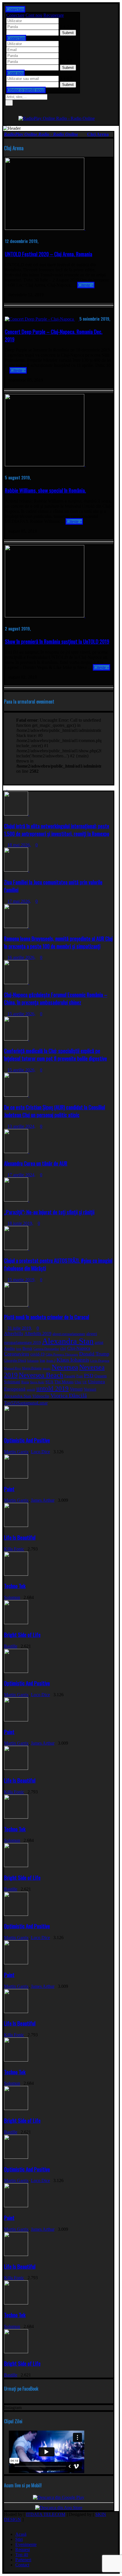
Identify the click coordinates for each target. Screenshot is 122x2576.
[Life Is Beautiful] (18, 1525)
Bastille (11, 1646)
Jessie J (51, 1361)
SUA (49, 1382)
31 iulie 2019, (20, 1328)
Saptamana (27, 1403)
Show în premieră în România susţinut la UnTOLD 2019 (57, 641)
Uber (78, 1382)
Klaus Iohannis (73, 1360)
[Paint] (18, 1477)
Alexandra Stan (68, 1341)
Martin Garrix (16, 1452)
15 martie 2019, (21, 1280)
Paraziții (70, 1376)
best (19, 1349)
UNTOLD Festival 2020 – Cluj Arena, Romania (49, 254)
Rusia (25, 1382)
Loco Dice (40, 1452)
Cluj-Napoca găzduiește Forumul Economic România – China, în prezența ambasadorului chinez (56, 998)
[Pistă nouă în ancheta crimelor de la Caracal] (18, 1305)
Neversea (65, 1367)
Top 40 (22, 2555)
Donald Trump (94, 1354)
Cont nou (34, 15)
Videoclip (41, 1396)
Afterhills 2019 (38, 1333)
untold (31, 1390)
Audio (10, 1348)
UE (85, 1382)
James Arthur (43, 1500)
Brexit (27, 1349)
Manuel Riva (12, 1368)
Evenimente (26, 2544)
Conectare (15, 15)
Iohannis (33, 1361)
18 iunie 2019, (20, 1223)
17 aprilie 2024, (21, 1175)
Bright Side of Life (22, 1635)
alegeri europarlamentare (69, 1334)
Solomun (12, 1597)
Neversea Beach (41, 1375)
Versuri (76, 1389)
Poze (80, 1376)
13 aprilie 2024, (21, 1126)
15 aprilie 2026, (21, 1014)
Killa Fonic (14, 1549)
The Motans (64, 1382)
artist (99, 1342)
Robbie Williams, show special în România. (45, 490)
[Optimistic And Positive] (18, 1428)
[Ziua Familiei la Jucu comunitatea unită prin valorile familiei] (18, 870)
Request (23, 2549)
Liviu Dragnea (100, 1361)
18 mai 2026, (19, 845)
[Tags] (10, 788)
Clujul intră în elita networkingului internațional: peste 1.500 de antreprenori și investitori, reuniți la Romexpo (57, 830)
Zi (15, 1403)
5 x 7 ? (66, 27)
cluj (63, 1349)
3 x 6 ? (66, 78)
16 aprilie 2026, (21, 957)
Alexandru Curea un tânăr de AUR (36, 1163)
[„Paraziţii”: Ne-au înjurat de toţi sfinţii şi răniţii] (18, 1200)
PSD (89, 1376)
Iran (42, 1361)
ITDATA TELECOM (46, 2514)
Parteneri (23, 2560)
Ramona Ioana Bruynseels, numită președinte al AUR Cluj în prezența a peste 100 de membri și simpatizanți (58, 942)
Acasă (21, 2534)
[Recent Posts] (5, 788)
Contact (22, 2565)
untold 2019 (52, 1388)
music (47, 1368)
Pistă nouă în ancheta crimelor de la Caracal (47, 1317)
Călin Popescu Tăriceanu (62, 1354)
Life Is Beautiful (20, 1537)
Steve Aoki (37, 1382)
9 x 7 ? (66, 61)
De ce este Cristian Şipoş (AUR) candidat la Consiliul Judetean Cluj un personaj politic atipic (54, 1111)
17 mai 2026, (19, 901)
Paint (9, 1489)
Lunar (42, 1403)
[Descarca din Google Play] (59, 2497)
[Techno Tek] (18, 1574)
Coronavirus (17, 1354)
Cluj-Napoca (79, 1348)
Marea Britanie (32, 1368)
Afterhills (14, 1333)
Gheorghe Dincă (15, 1361)
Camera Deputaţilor (46, 1349)
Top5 (9, 1403)
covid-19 (37, 1354)
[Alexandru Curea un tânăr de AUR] (18, 1152)
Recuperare (54, 15)
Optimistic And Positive (27, 1440)
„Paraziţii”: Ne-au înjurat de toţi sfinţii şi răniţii (49, 1212)
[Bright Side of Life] (18, 1623)
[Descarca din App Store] (59, 2508)
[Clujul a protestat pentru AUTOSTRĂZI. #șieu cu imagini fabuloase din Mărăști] (18, 1248)
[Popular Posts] (7, 788)
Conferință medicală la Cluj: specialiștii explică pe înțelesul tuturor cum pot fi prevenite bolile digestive (55, 1054)
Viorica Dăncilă (69, 1395)
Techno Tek (15, 1586)
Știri (19, 2539)
